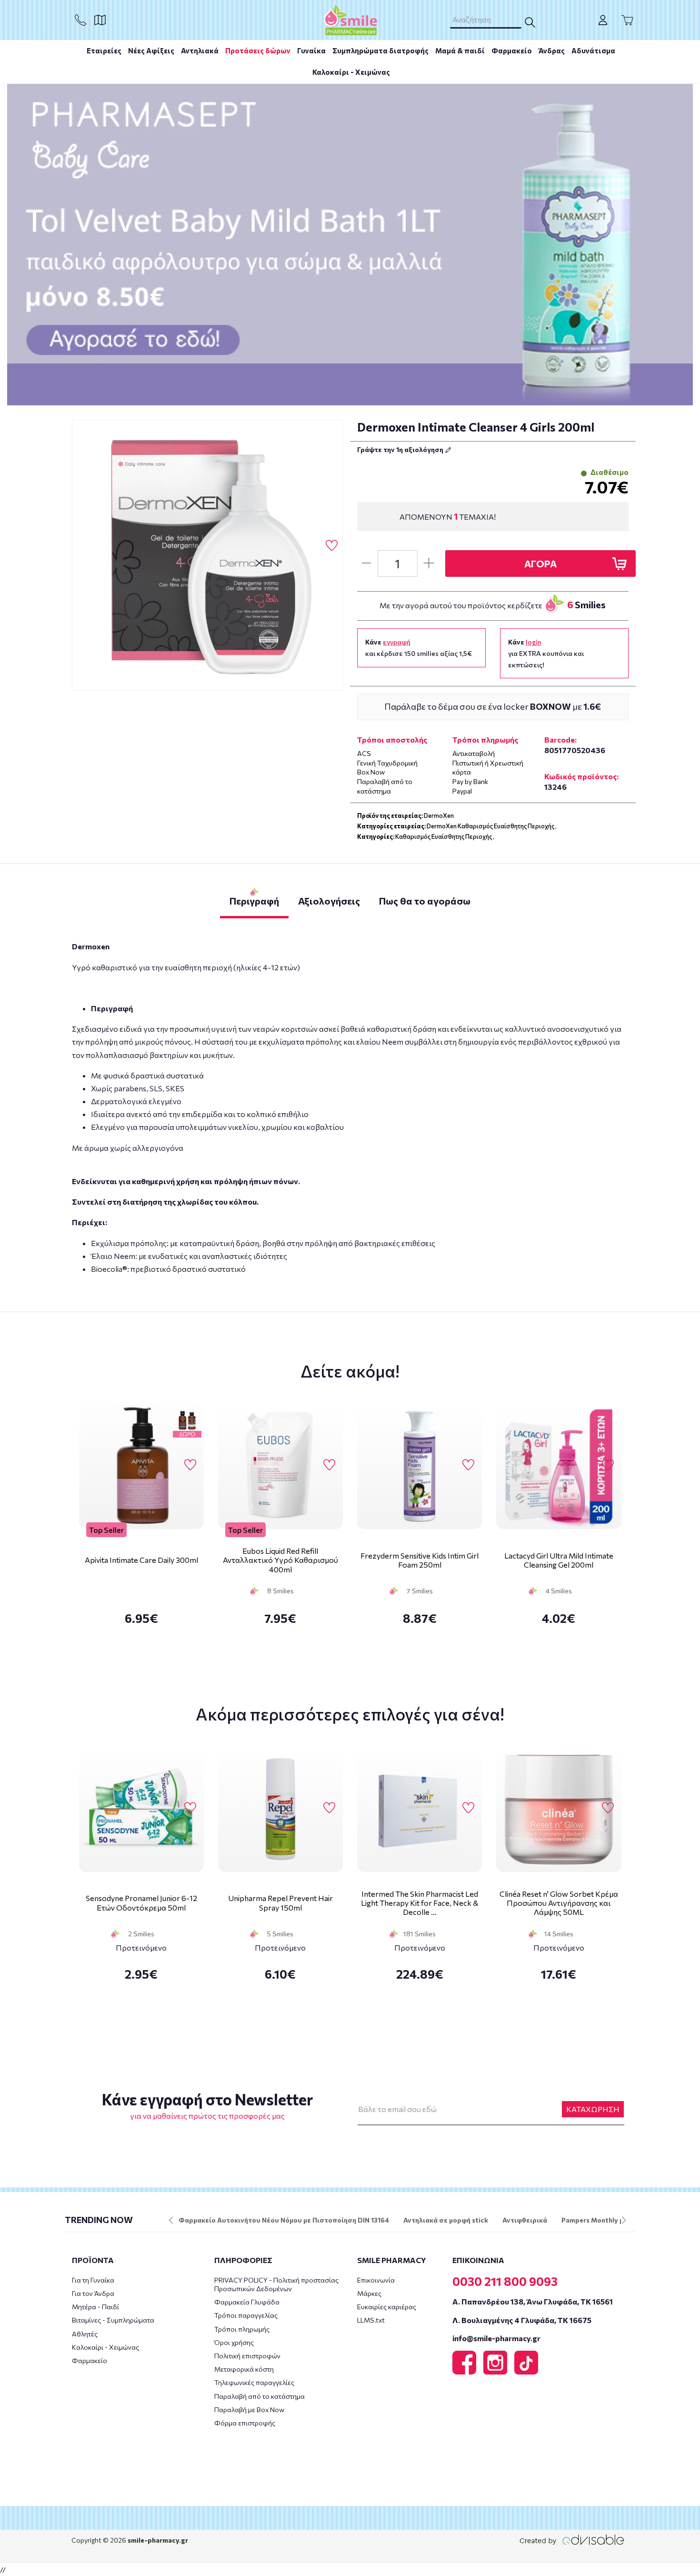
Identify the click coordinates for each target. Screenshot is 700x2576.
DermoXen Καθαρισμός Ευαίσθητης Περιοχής (490, 826)
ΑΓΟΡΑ (540, 563)
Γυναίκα (311, 50)
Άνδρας (552, 50)
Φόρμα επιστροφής (245, 2423)
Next (624, 2220)
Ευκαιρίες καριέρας (387, 2307)
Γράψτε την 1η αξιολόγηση (401, 449)
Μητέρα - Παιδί (95, 2307)
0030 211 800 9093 (505, 2281)
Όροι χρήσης (234, 2342)
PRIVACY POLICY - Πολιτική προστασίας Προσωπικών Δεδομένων (276, 2284)
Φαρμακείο (512, 50)
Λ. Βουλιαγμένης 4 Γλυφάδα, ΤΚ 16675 (522, 2320)
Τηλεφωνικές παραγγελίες (254, 2382)
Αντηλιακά (200, 50)
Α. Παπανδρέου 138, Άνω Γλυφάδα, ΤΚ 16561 (533, 2301)
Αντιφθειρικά (525, 2220)
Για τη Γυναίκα (93, 2280)
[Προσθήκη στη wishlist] (190, 1465)
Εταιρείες (104, 50)
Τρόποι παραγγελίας (246, 2315)
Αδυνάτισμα (593, 50)
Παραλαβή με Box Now (249, 2410)
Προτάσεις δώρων (258, 50)
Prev (171, 2220)
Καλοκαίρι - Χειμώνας (351, 72)
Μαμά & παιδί (460, 50)
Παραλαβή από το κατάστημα (260, 2396)
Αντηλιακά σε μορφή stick (446, 2220)
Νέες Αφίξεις (151, 50)
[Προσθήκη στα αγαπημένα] (332, 546)
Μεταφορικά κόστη (244, 2369)
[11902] (208, 555)
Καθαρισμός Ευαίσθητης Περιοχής (444, 836)
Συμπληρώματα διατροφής (380, 50)
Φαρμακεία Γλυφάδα (247, 2302)
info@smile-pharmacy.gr (496, 2338)
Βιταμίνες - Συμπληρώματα (113, 2320)
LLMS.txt (371, 2320)
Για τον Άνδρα (93, 2293)
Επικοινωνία (376, 2280)
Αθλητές (85, 2334)
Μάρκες (369, 2293)
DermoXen (439, 815)
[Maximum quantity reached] (429, 563)
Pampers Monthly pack (598, 2220)
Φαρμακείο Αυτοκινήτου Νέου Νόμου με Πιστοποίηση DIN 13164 (284, 2220)
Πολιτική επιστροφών (247, 2356)
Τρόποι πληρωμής (242, 2329)
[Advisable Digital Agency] (572, 2540)
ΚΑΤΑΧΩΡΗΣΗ (593, 2109)
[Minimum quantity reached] (366, 563)
